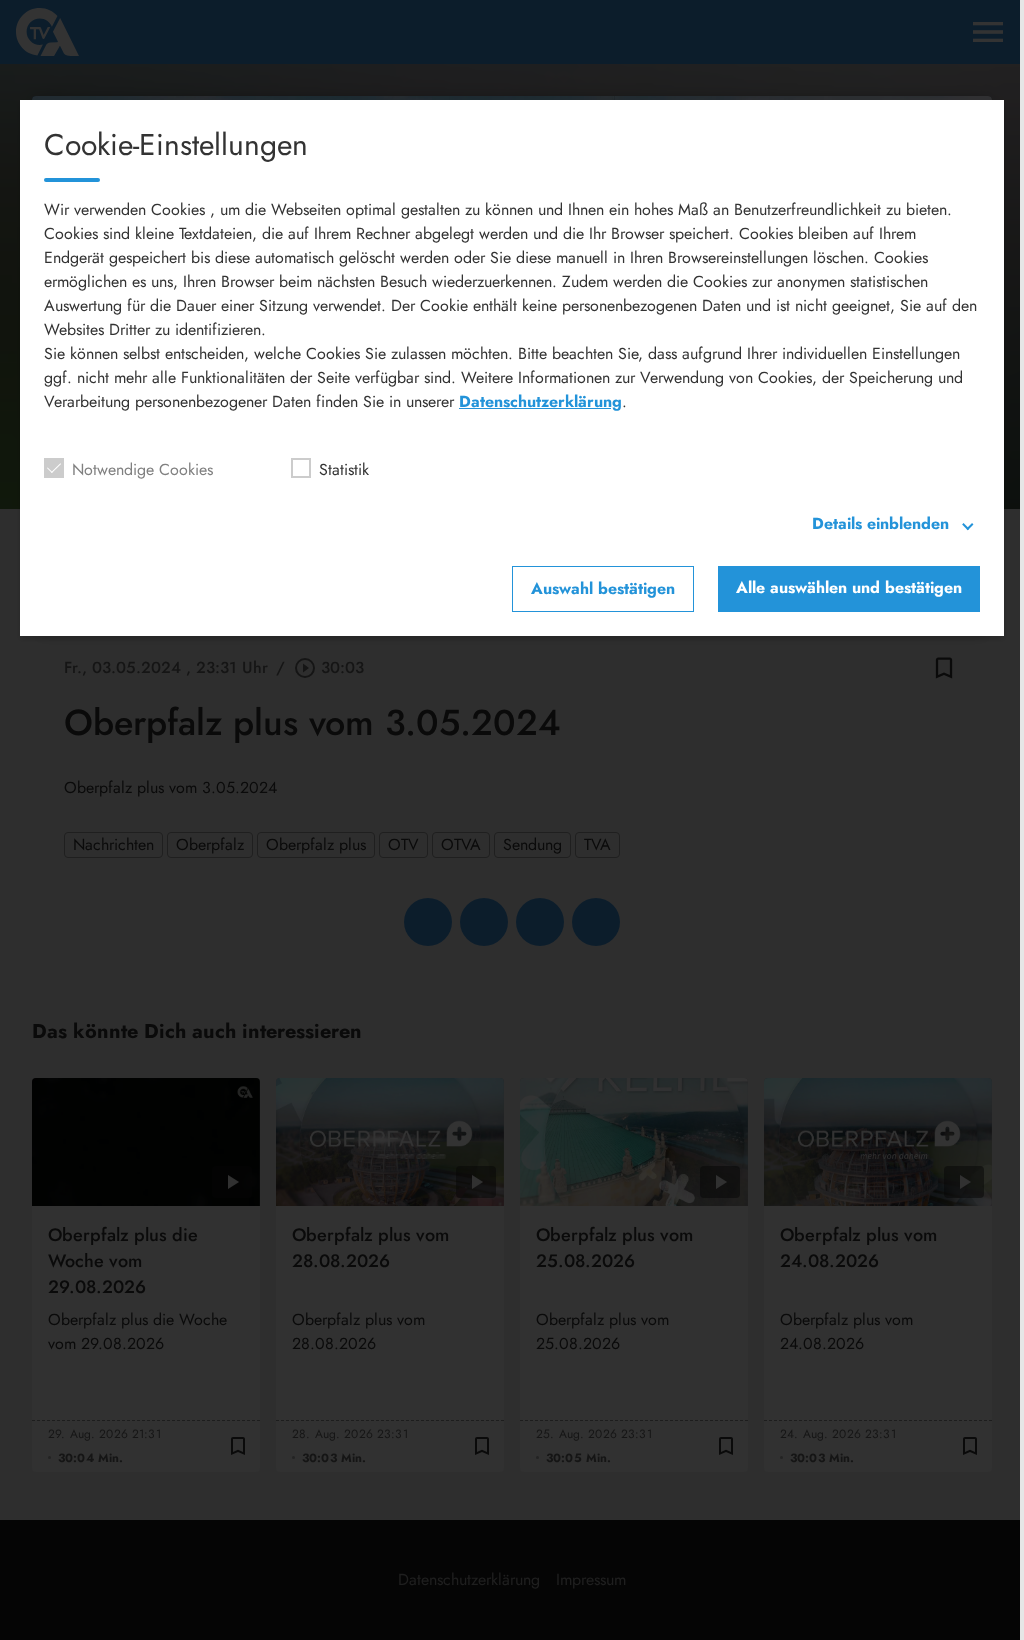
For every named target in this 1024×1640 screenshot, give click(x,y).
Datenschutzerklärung (540, 401)
